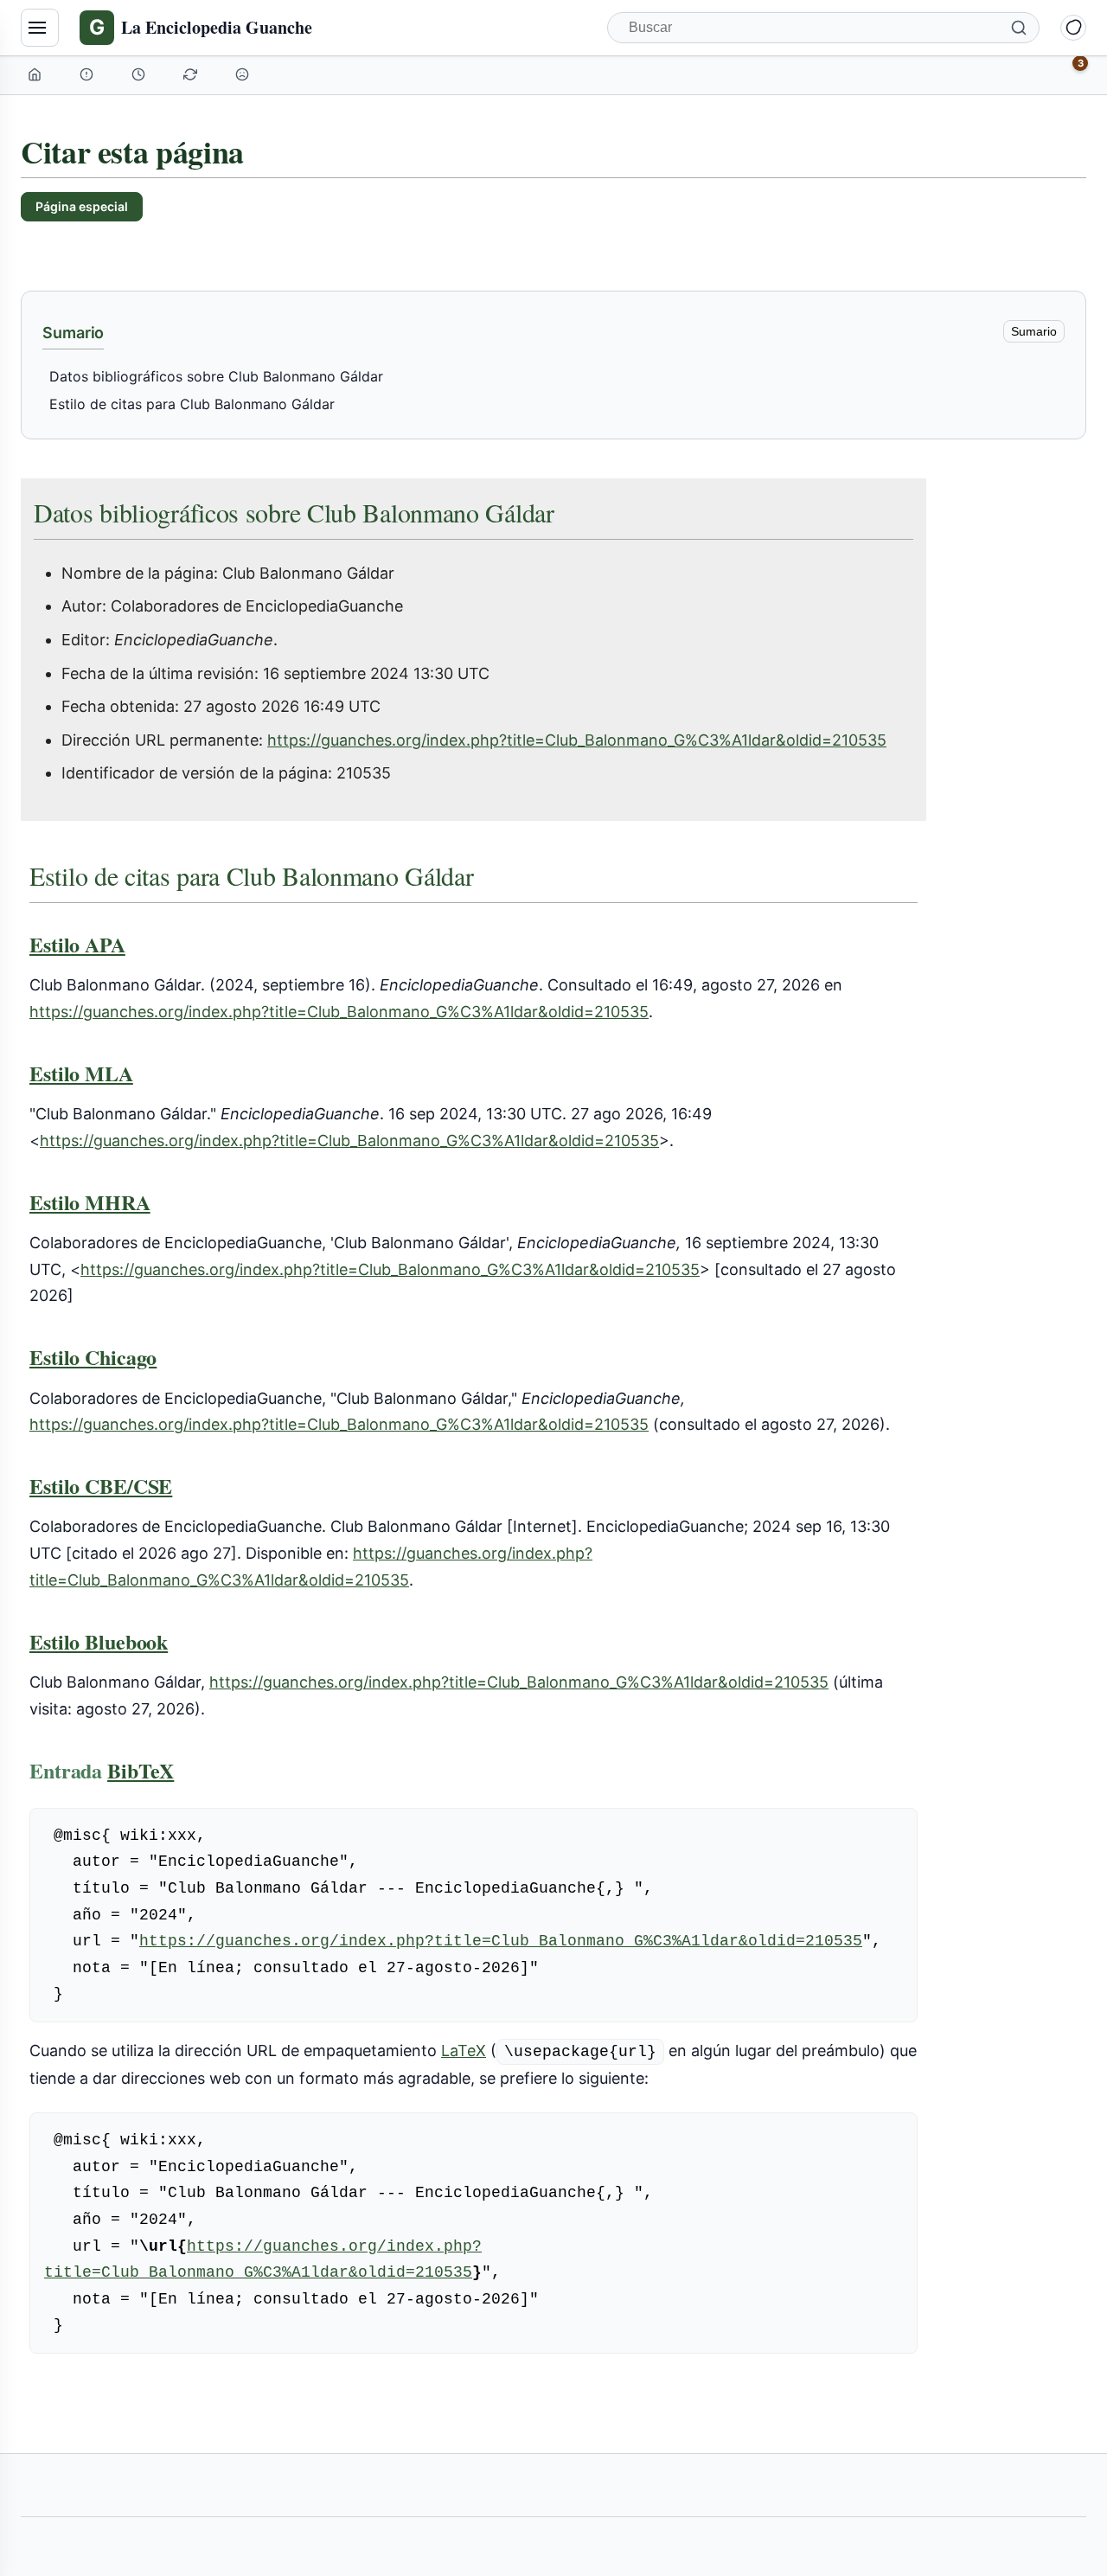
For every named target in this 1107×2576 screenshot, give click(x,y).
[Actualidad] (140, 74)
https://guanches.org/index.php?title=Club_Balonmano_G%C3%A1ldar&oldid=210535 (577, 740)
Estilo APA (77, 944)
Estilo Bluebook (99, 1641)
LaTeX (464, 2051)
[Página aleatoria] (244, 74)
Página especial (82, 206)
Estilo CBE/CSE (101, 1486)
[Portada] (36, 74)
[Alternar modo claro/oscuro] (1073, 28)
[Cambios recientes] (192, 74)
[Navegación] (40, 28)
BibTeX (141, 1770)
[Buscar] (1019, 28)
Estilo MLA (81, 1073)
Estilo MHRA (90, 1202)
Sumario (1034, 331)
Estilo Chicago (93, 1357)
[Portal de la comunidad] (88, 74)
